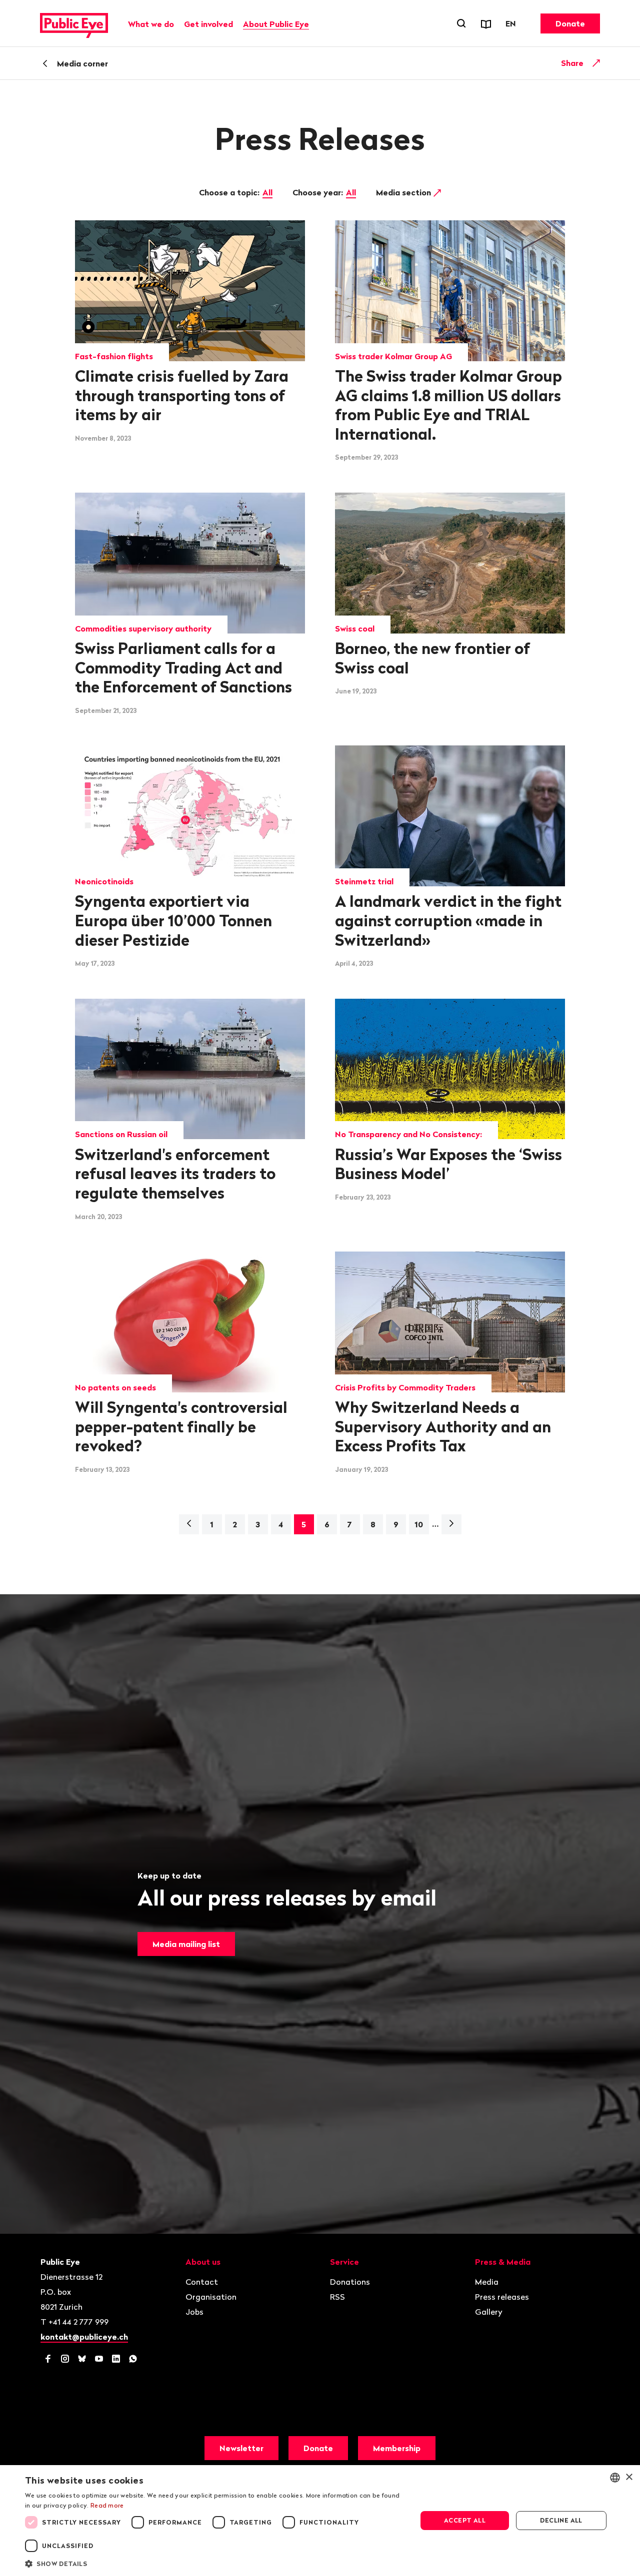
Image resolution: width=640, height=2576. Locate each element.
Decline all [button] (561, 2520)
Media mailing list (186, 1944)
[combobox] (615, 2478)
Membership (397, 2448)
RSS (337, 2297)
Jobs (194, 2312)
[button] (215, 2563)
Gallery (489, 2312)
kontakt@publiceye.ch (84, 2337)
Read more (107, 2505)
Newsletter (241, 2448)
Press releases (502, 2297)
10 (419, 1524)
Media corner (82, 63)
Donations (350, 2282)
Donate (570, 23)
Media (487, 2282)
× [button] (629, 2477)
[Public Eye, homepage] (74, 23)
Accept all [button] (465, 2520)
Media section (404, 192)
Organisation (211, 2297)
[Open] (596, 63)
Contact (202, 2282)
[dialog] (320, 2521)
